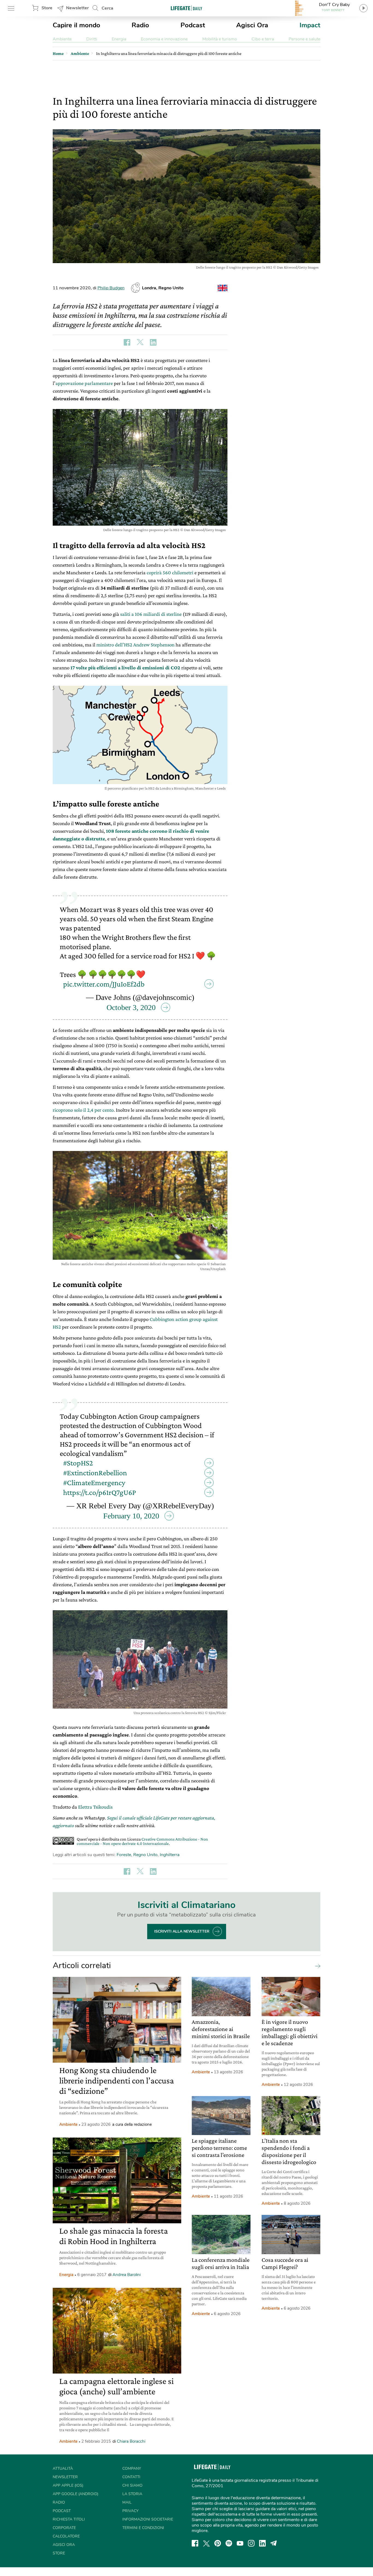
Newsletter (77, 8)
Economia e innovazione (164, 39)
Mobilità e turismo (220, 39)
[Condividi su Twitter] (140, 342)
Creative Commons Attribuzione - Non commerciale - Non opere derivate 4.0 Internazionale (142, 1841)
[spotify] (229, 2543)
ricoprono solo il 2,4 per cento (83, 1110)
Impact (310, 25)
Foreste (124, 1855)
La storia (132, 2494)
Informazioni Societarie (148, 2519)
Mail (127, 2502)
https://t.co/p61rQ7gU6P (100, 1492)
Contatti (131, 2477)
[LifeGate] (187, 8)
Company (132, 2468)
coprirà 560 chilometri (170, 572)
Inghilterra (170, 1855)
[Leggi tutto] (316, 1966)
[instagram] (251, 2543)
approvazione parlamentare (84, 383)
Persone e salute (304, 39)
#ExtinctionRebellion (95, 1473)
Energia (119, 39)
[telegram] (274, 2543)
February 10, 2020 (131, 1516)
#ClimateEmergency (94, 1483)
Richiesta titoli (69, 2519)
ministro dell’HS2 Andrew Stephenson (135, 645)
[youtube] (240, 2543)
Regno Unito (145, 1855)
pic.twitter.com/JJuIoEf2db (104, 984)
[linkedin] (262, 2543)
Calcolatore (66, 2536)
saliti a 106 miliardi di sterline (151, 614)
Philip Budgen (111, 288)
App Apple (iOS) (68, 2485)
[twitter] (206, 2543)
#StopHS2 (78, 1463)
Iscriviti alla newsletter (182, 1931)
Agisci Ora (252, 25)
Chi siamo (132, 2485)
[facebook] (195, 2543)
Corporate (64, 2528)
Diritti (92, 39)
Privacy (130, 2511)
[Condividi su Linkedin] (153, 342)
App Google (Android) (76, 2494)
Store (47, 8)
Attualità (63, 2468)
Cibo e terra (263, 39)
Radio (140, 25)
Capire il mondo (76, 25)
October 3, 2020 (131, 1007)
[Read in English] (223, 288)
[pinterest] (218, 2543)
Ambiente (62, 39)
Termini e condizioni (143, 2528)
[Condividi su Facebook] (127, 342)
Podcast (193, 25)
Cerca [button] (107, 8)
